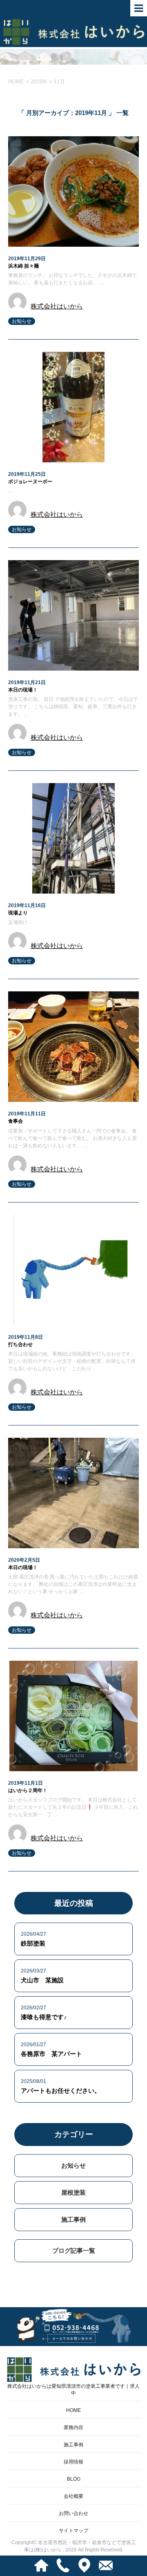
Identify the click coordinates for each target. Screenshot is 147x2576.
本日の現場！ (23, 690)
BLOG (74, 2479)
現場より (18, 913)
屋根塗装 (73, 2192)
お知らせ (22, 321)
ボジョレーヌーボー (30, 482)
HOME (73, 2410)
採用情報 (73, 2462)
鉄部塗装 (33, 1943)
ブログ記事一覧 (74, 2251)
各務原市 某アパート (51, 2054)
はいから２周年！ (28, 1790)
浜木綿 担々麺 (23, 266)
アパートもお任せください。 (61, 2091)
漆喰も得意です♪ (44, 2017)
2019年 (39, 82)
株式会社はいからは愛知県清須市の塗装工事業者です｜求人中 (73, 2390)
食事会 (16, 1121)
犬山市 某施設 (42, 1980)
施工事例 (73, 2219)
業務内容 (73, 2427)
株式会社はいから (57, 306)
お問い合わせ (73, 2513)
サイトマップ (73, 2531)
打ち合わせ (20, 1344)
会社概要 (73, 2496)
